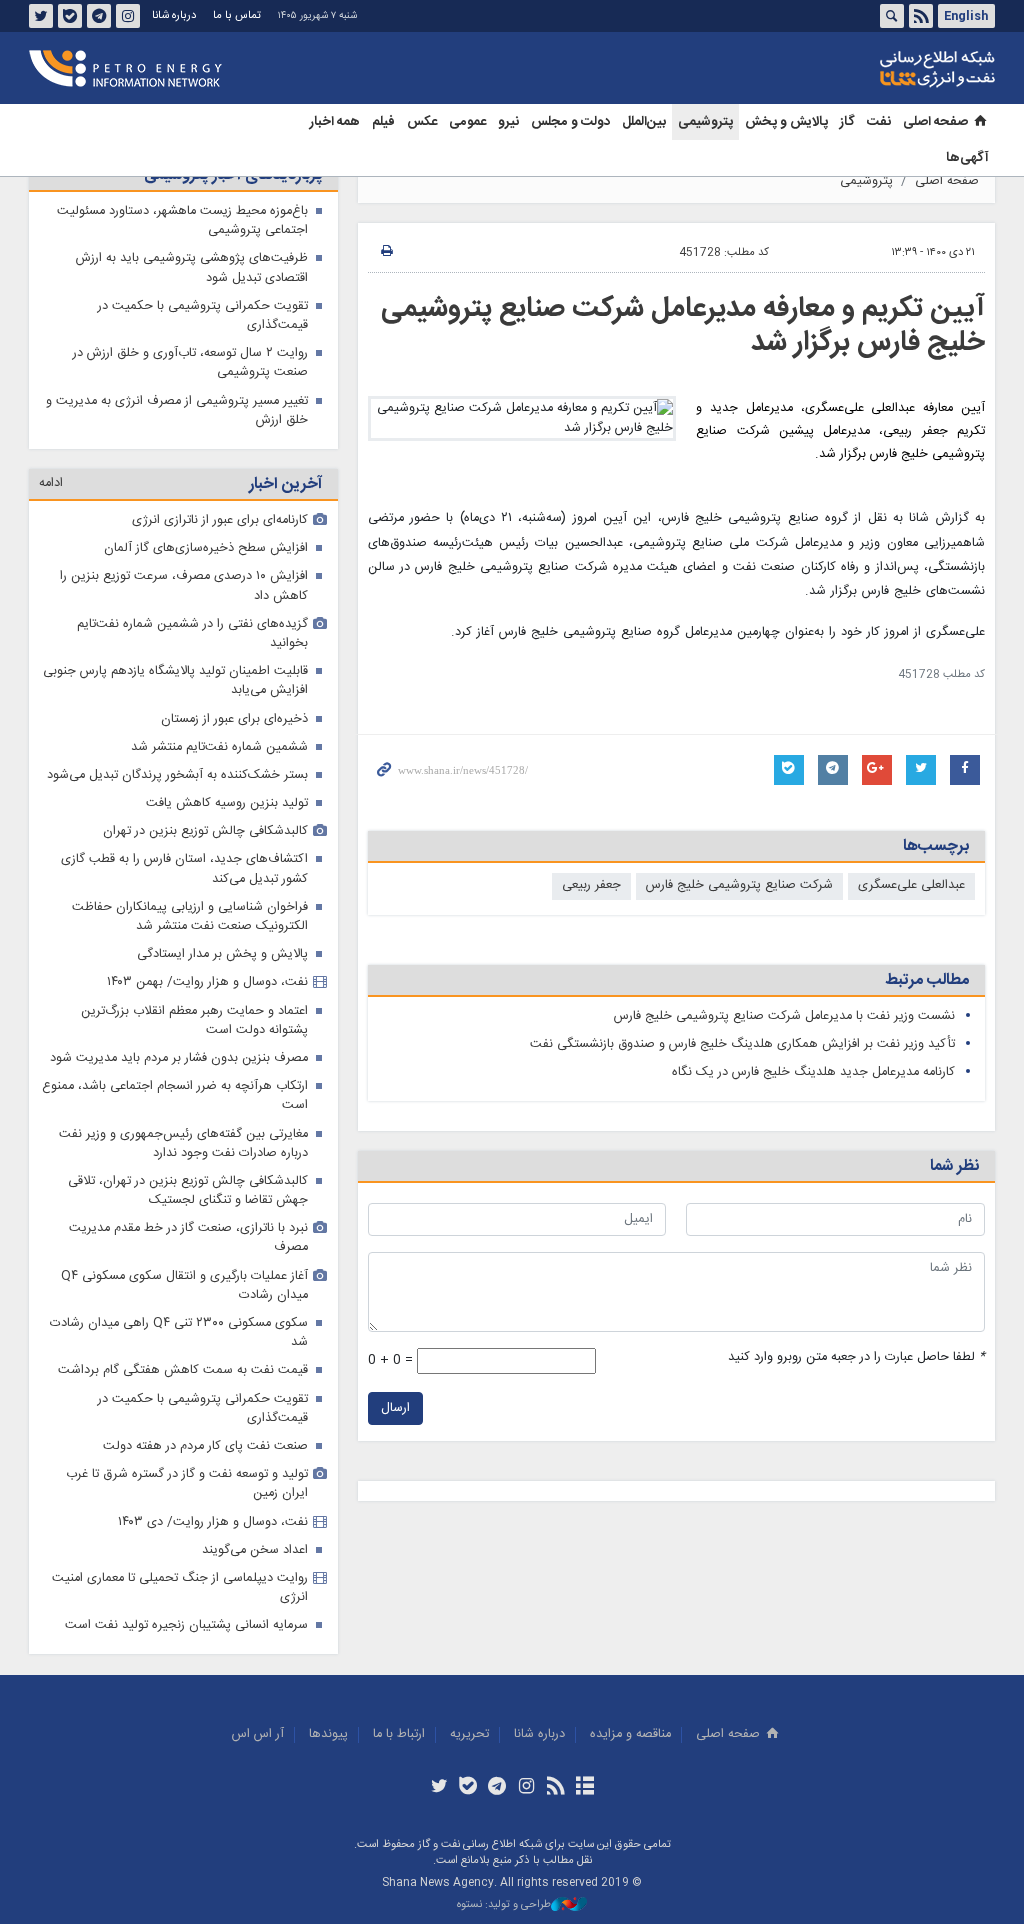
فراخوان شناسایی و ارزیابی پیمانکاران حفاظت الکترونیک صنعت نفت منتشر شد (190, 917)
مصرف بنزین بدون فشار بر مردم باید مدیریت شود (179, 1058)
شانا (869, 69)
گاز (847, 122)
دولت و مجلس (570, 122)
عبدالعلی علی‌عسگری (911, 885)
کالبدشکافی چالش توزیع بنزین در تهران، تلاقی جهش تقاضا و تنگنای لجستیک (188, 1191)
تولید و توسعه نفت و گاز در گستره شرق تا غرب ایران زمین (187, 1484)
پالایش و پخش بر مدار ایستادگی (222, 954)
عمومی (467, 122)
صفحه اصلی (935, 122)
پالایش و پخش (786, 122)
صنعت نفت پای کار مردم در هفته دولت (205, 1446)
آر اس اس (258, 1734)
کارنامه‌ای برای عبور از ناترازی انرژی (220, 520)
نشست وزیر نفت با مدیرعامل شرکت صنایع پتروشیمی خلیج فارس (784, 1016)
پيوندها (328, 1734)
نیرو (508, 122)
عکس (422, 122)
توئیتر (41, 16)
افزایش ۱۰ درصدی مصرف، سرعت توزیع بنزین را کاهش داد (184, 586)
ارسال (395, 1408)
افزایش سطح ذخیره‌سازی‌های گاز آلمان (206, 548)
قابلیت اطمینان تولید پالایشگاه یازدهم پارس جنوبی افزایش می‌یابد (175, 681)
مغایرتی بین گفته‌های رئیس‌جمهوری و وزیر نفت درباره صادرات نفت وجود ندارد (183, 1144)
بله (70, 16)
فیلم (383, 122)
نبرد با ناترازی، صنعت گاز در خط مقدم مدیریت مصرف (188, 1238)
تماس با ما (237, 15)
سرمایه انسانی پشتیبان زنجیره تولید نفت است (186, 1625)
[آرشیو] (584, 1788)
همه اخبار (335, 122)
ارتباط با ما (399, 1734)
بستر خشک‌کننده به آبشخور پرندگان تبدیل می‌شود (177, 775)
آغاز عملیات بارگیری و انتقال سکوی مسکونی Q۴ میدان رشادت (184, 1286)
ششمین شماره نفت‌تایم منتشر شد (219, 747)
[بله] (468, 1788)
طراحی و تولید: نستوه (504, 1905)
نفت (879, 122)
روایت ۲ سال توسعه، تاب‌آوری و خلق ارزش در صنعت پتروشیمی (190, 363)
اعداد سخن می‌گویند (255, 1550)
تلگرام (99, 16)
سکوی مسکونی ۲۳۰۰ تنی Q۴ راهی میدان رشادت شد (179, 1333)
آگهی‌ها (967, 158)
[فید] (555, 1788)
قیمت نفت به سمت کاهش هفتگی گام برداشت (183, 1370)
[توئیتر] (438, 1788)
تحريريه (469, 1734)
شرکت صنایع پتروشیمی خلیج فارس (739, 885)
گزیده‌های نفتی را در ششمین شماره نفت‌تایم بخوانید (192, 634)
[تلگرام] (497, 1788)
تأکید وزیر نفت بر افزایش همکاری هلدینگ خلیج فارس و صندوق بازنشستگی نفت (742, 1044)
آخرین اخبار (285, 484)
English (966, 16)
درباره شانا (174, 15)
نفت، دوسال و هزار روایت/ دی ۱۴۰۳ (213, 1522)
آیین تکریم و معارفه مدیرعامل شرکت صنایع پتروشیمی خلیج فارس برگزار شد (683, 326)
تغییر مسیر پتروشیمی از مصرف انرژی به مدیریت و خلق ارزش (177, 411)
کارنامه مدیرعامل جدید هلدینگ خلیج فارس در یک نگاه (813, 1072)
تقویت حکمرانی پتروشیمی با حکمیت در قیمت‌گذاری (203, 316)
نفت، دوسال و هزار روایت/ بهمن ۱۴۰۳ (207, 982)
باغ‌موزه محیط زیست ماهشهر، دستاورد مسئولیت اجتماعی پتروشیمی (182, 221)
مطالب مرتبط (927, 980)
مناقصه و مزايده (630, 1734)
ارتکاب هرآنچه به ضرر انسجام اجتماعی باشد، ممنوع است (175, 1096)
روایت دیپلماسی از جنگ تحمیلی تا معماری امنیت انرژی (180, 1588)
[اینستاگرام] (526, 1788)
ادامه (51, 483)
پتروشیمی (705, 122)
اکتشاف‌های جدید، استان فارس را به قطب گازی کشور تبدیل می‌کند (184, 869)
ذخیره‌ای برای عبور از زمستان (234, 719)
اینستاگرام (128, 16)
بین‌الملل (644, 122)
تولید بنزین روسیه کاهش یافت (227, 803)
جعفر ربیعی (591, 885)
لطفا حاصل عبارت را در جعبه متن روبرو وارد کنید (856, 1357)
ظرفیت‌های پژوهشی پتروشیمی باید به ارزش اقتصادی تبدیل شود (192, 268)
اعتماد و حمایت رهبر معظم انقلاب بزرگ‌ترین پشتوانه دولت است (194, 1021)
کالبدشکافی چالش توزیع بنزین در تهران (205, 831)
